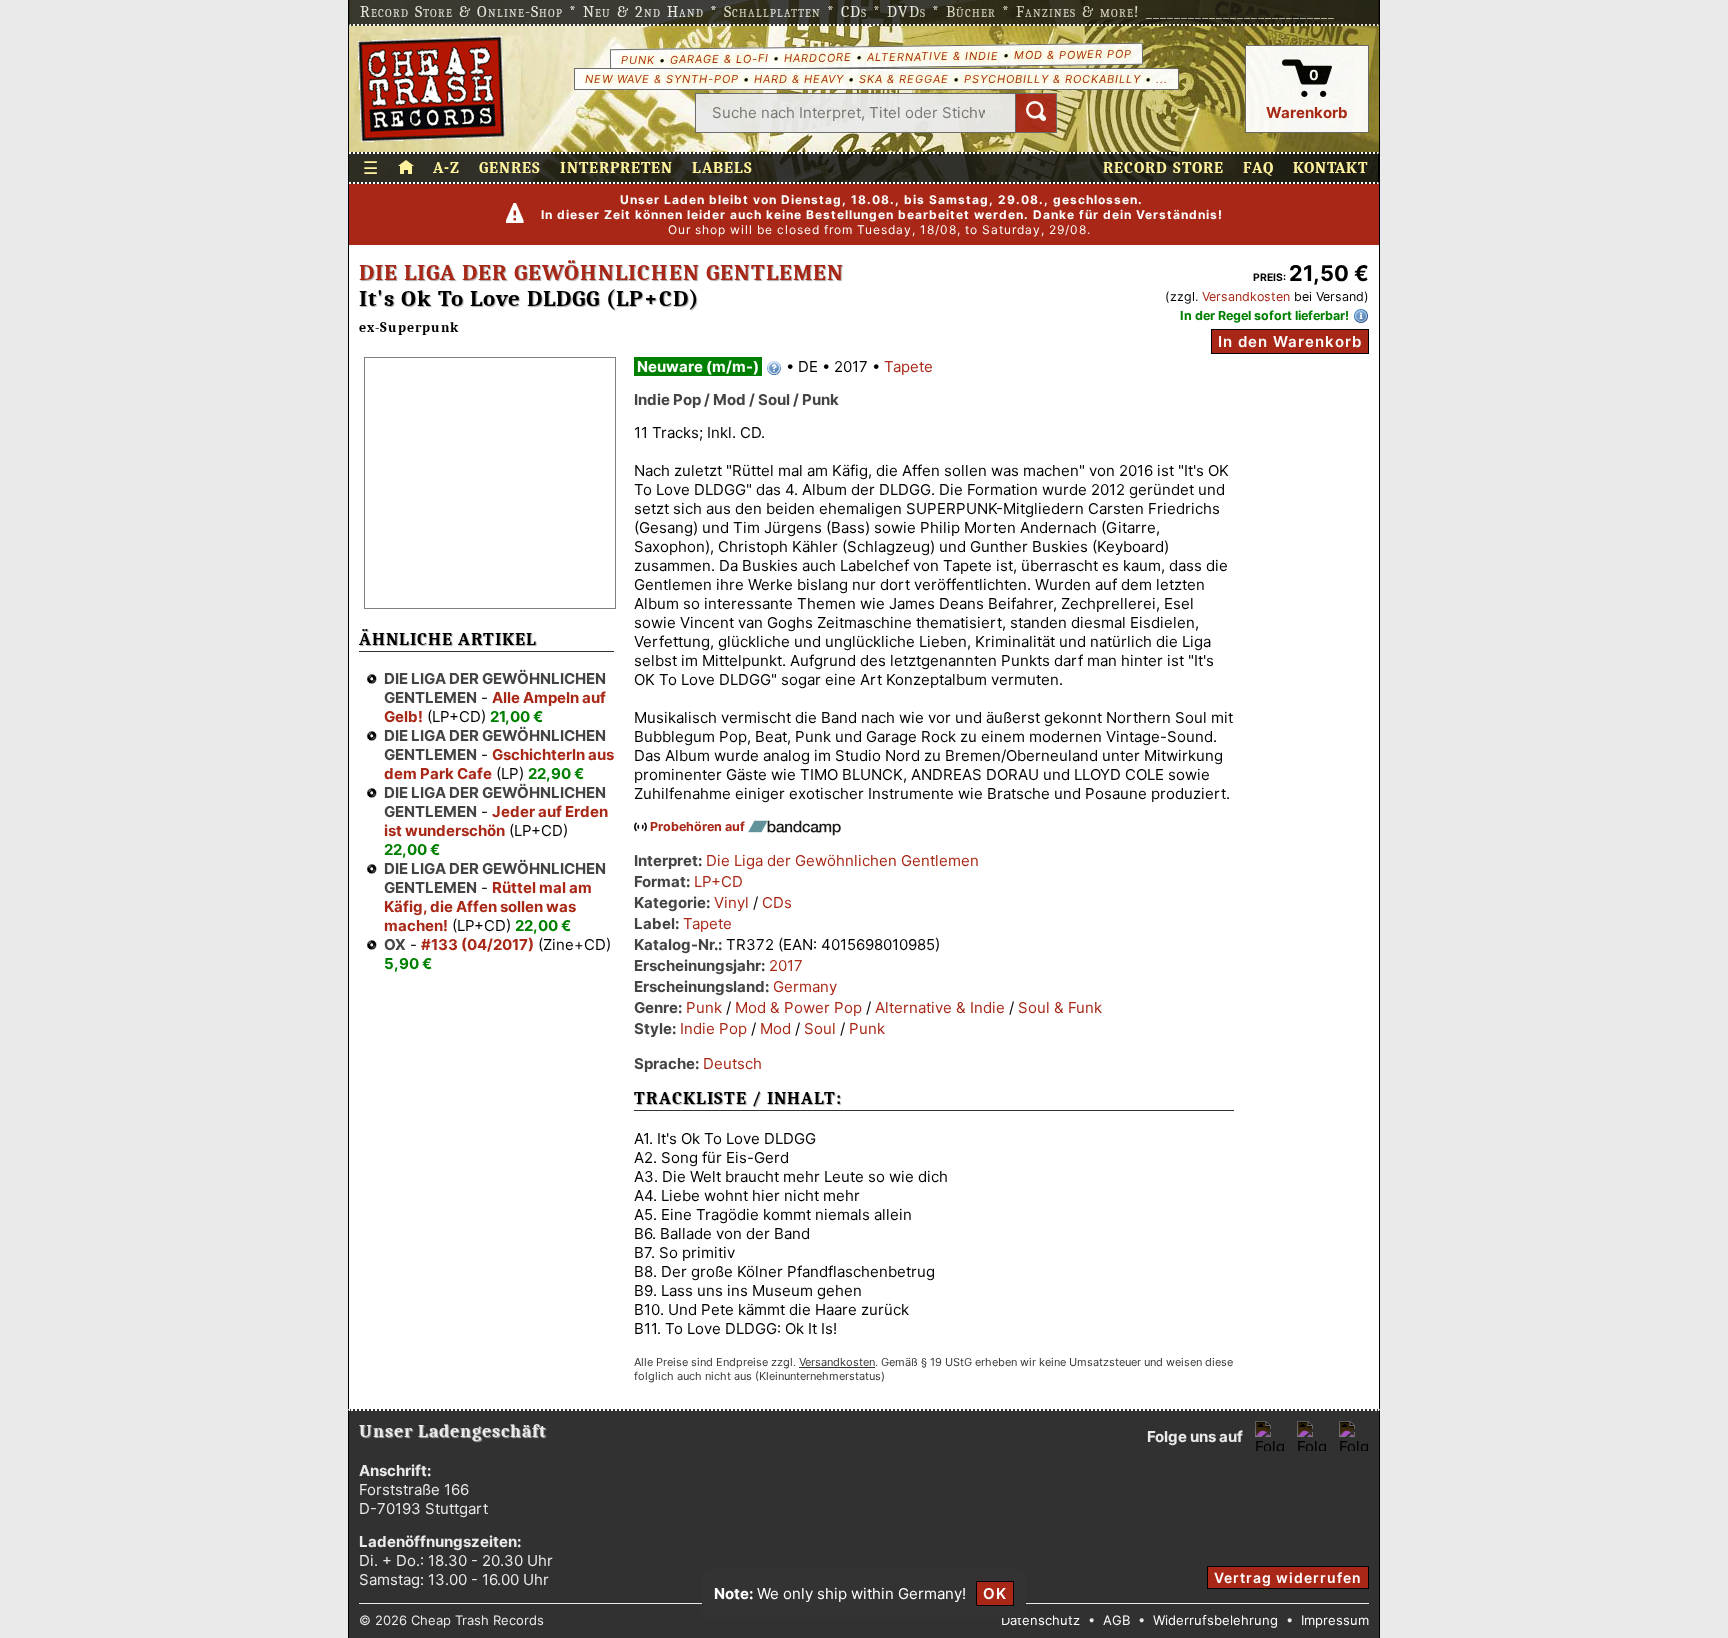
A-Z (446, 168)
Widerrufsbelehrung (1215, 1620)
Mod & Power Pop (1072, 53)
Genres (510, 168)
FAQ (1258, 168)
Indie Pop (713, 1028)
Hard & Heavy (799, 79)
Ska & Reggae (904, 79)
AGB (1116, 1620)
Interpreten (616, 168)
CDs (777, 902)
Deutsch (732, 1063)
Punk (637, 59)
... (1162, 79)
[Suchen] (1036, 113)
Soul (820, 1028)
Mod (775, 1028)
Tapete (908, 366)
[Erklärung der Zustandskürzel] (774, 368)
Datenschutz (1040, 1620)
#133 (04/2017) (477, 944)
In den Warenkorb (1290, 341)
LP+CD (718, 881)
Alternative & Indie (932, 56)
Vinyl (731, 902)
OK (995, 1593)
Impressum (1335, 1620)
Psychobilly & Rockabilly (1052, 79)
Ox (395, 944)
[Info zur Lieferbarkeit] (1361, 316)
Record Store (1163, 168)
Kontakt (1330, 168)
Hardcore (817, 57)
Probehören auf (699, 826)
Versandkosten (1246, 296)
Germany (805, 986)
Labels (722, 168)
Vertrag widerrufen (1288, 1577)
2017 (786, 965)
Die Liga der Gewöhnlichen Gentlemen (601, 273)
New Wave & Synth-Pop (662, 79)
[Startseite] (431, 89)
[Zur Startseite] (406, 168)
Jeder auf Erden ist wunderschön (496, 821)
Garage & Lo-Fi (718, 58)
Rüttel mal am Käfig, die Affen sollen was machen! (488, 906)
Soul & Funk (1060, 1007)
